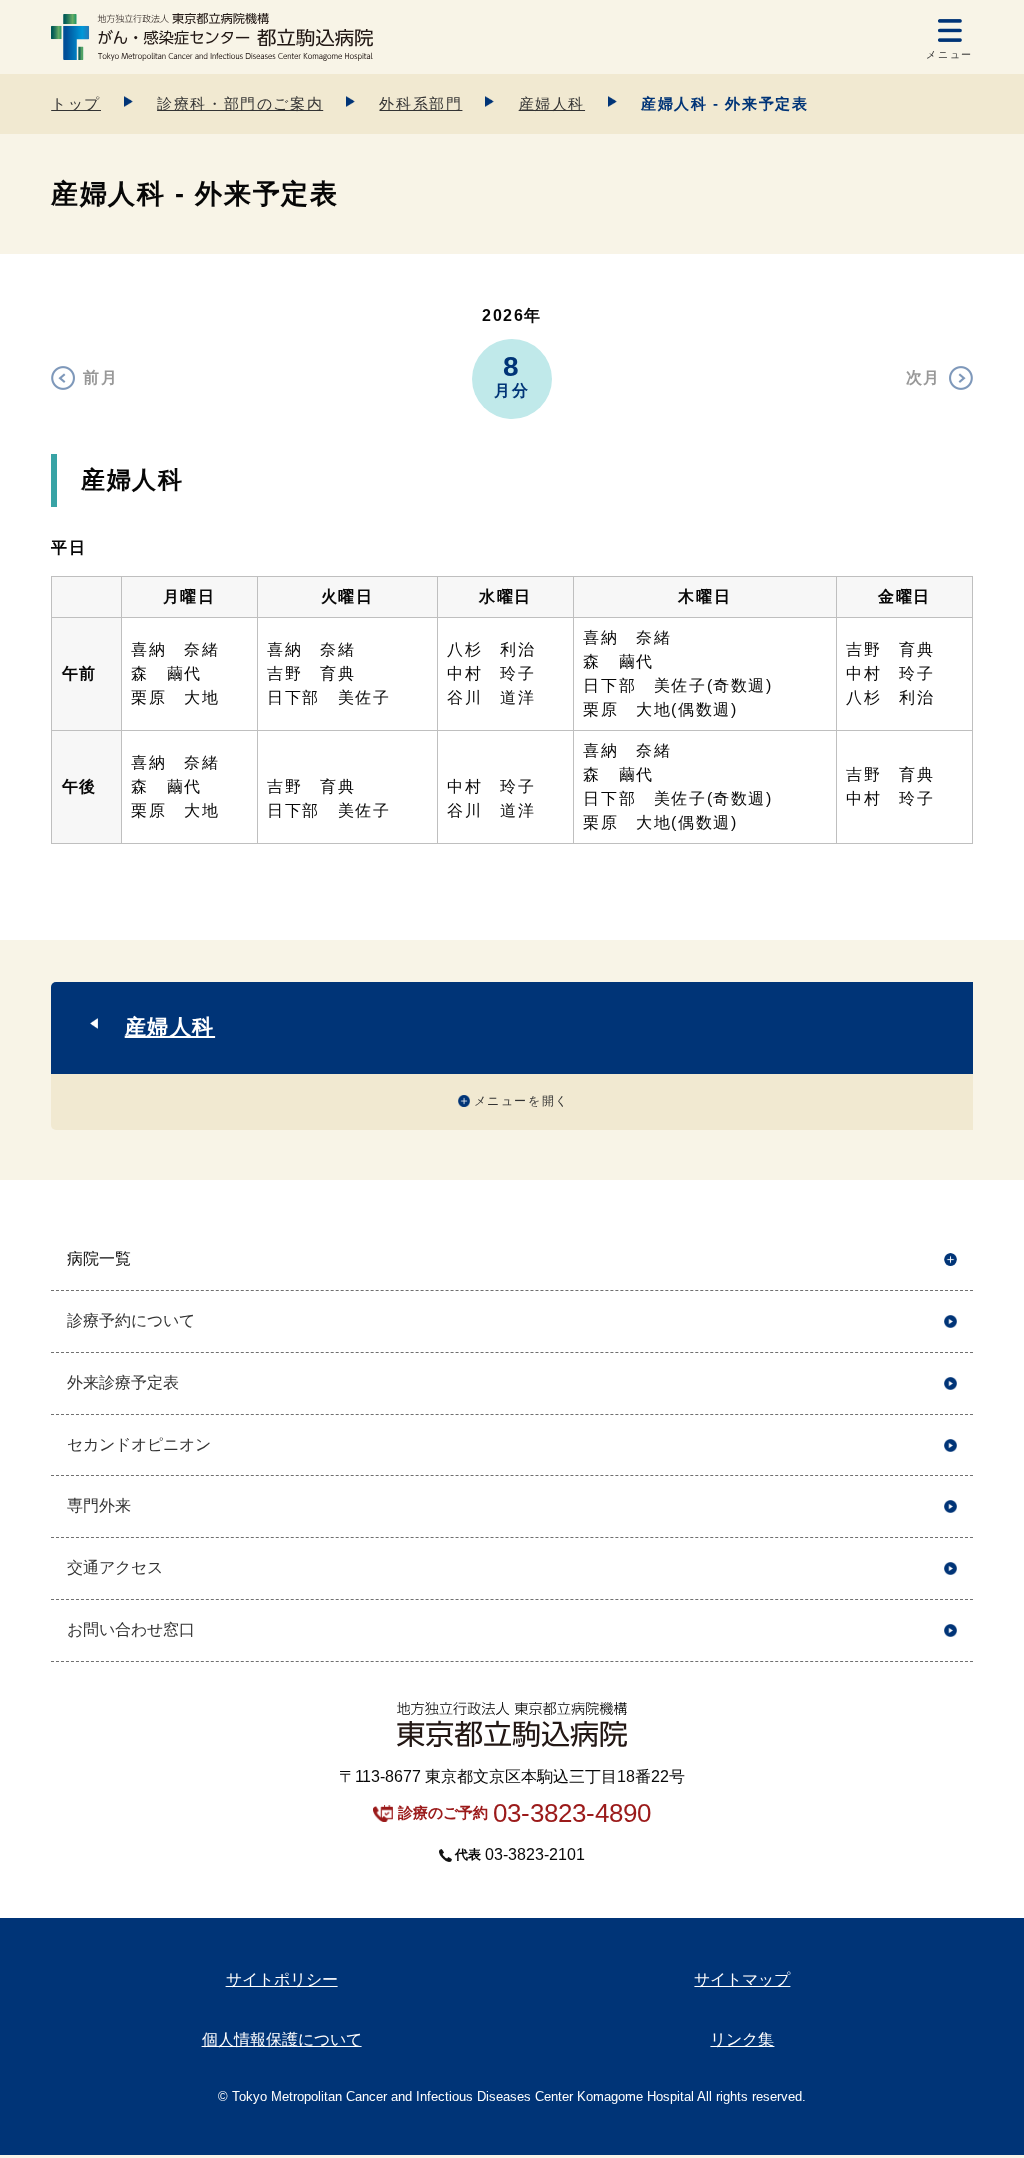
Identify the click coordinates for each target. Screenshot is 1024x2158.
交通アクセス (115, 1567)
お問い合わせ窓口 (131, 1629)
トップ (76, 103)
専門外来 (99, 1505)
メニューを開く (521, 1101)
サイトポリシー (282, 1979)
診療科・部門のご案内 (240, 103)
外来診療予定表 (123, 1382)
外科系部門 (420, 103)
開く (950, 1259)
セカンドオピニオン (139, 1444)
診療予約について (131, 1320)
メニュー (949, 54)
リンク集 (742, 2039)
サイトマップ (742, 1979)
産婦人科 (552, 103)
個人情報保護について (282, 2039)
